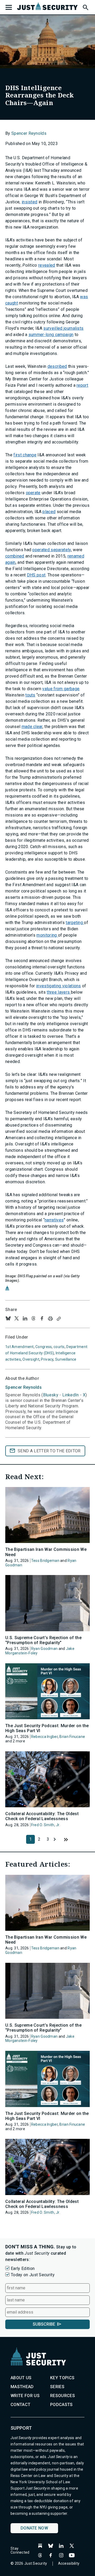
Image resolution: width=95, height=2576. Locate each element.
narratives (54, 1220)
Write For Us (25, 2396)
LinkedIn (71, 1395)
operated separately (51, 550)
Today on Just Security (33, 2275)
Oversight (31, 1359)
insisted (30, 202)
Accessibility (69, 2563)
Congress (44, 1347)
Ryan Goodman (44, 1649)
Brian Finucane (72, 1737)
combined (15, 556)
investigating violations (59, 986)
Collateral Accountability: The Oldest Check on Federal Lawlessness (42, 1816)
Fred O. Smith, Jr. (46, 1825)
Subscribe (44, 2324)
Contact (20, 2405)
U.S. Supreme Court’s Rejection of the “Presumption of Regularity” (43, 1640)
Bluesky (51, 1395)
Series (57, 2387)
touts (30, 695)
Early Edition (23, 2268)
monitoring (47, 935)
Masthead (22, 2387)
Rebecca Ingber (44, 1737)
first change (25, 455)
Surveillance (66, 1359)
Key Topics (62, 2378)
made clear (32, 727)
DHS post (36, 575)
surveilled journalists (63, 328)
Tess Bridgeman (45, 1561)
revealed (47, 265)
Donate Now (34, 2528)
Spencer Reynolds (29, 133)
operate (33, 493)
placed (49, 512)
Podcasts (61, 2405)
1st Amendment (20, 1347)
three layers (59, 992)
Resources (63, 2396)
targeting (75, 923)
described (57, 366)
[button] (85, 7)
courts (59, 1347)
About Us (21, 2378)
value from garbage (61, 689)
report (82, 385)
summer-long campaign (51, 335)
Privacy (47, 1359)
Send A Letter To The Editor (49, 1451)
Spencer (23, 1387)
